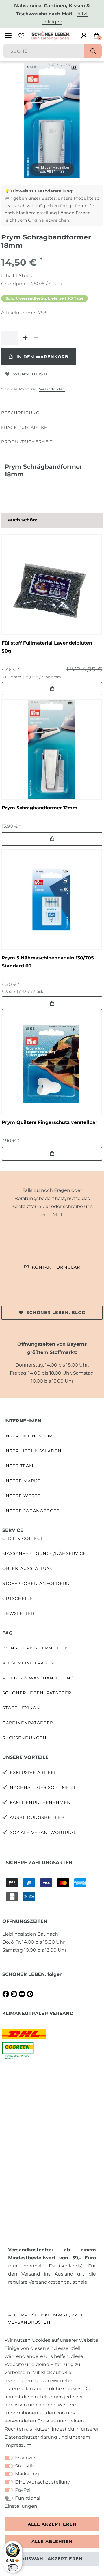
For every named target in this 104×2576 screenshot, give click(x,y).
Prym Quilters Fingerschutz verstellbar (50, 1122)
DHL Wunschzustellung (43, 2482)
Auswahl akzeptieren (52, 2559)
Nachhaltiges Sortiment (43, 1787)
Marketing (27, 2474)
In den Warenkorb (42, 357)
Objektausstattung (28, 1568)
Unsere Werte (21, 1496)
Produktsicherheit (27, 442)
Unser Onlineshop (27, 1436)
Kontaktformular (56, 1267)
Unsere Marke (21, 1481)
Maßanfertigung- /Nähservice (44, 1553)
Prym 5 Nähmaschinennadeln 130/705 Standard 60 (48, 962)
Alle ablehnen (52, 2541)
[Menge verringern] (36, 338)
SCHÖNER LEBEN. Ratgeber (37, 1693)
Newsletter (18, 1613)
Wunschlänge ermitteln (36, 1648)
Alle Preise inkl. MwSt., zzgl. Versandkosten (46, 2319)
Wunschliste (31, 374)
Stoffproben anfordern (36, 1583)
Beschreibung (20, 413)
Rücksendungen (24, 1738)
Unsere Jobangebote (31, 1511)
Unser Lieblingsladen (32, 1451)
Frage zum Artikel (26, 428)
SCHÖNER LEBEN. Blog (56, 1313)
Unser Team (18, 1466)
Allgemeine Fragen (28, 1663)
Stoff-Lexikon (21, 1708)
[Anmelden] (84, 36)
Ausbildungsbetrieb (37, 1817)
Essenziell (26, 2458)
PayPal (23, 2490)
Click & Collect (23, 1539)
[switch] (13, 2568)
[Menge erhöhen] (25, 338)
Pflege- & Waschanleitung (38, 1678)
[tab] (20, 413)
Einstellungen (21, 2506)
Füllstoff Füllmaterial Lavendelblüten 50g (47, 647)
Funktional (28, 2498)
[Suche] (93, 51)
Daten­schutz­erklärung (31, 2437)
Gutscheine (18, 1598)
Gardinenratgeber (28, 1723)
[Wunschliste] (21, 36)
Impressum (18, 2445)
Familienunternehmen (40, 1802)
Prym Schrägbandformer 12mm (40, 808)
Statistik (25, 2466)
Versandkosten (52, 389)
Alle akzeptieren (52, 2524)
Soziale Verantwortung (43, 1832)
